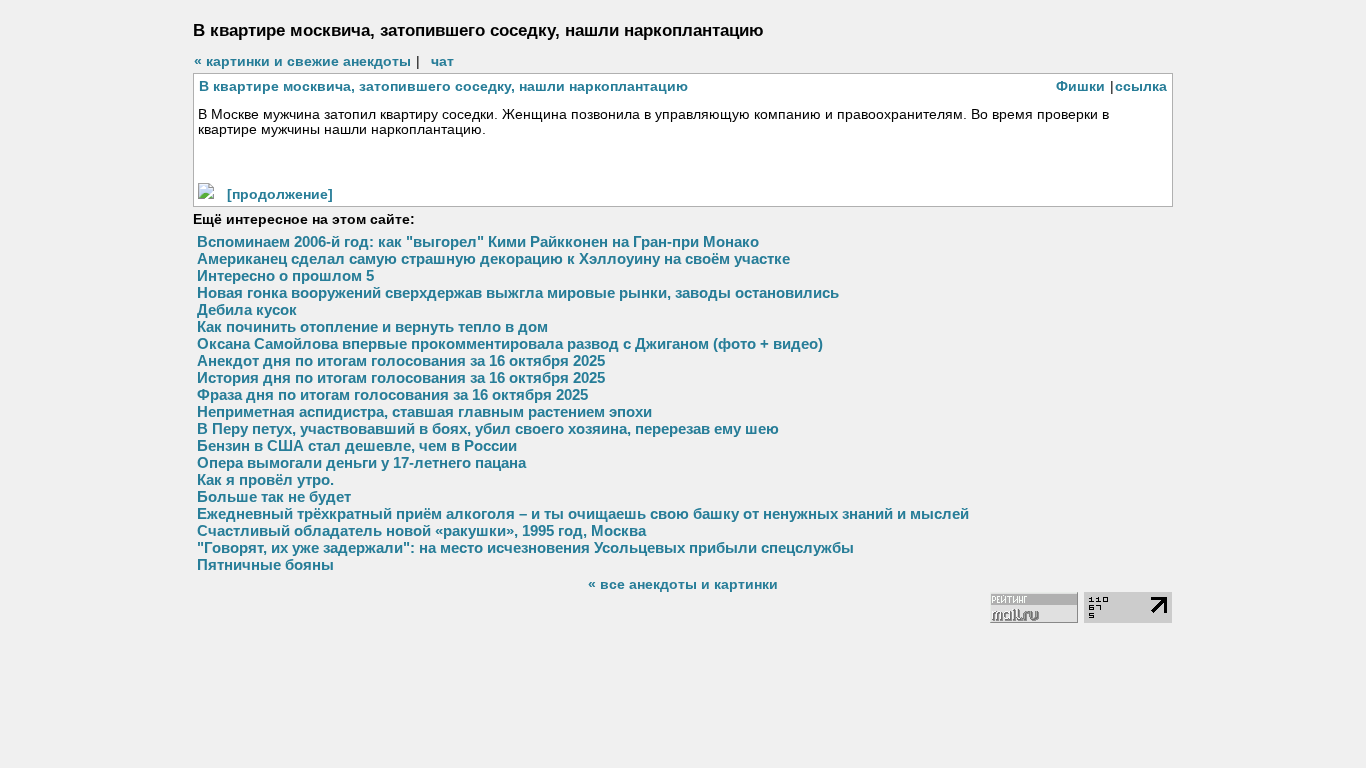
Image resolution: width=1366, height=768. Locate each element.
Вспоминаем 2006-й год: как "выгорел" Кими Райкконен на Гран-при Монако (478, 241)
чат (442, 61)
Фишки (1080, 86)
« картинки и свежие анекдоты (302, 61)
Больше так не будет (274, 496)
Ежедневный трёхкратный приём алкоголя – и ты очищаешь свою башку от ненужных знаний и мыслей (583, 513)
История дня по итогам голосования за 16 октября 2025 (401, 377)
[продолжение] (280, 194)
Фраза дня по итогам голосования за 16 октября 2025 (392, 394)
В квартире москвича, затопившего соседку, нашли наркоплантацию (443, 86)
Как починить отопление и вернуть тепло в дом (372, 326)
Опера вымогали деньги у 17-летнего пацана (361, 462)
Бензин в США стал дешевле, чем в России (357, 445)
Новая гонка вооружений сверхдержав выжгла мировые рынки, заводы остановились (518, 292)
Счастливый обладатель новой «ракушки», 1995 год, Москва (421, 530)
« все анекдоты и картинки (683, 584)
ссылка (1141, 86)
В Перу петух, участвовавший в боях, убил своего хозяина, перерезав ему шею (488, 428)
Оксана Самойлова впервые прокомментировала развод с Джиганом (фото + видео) (510, 343)
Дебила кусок (247, 309)
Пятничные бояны (265, 564)
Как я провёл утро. (265, 479)
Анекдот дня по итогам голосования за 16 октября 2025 (401, 360)
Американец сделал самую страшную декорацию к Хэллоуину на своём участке (493, 258)
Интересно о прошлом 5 (285, 275)
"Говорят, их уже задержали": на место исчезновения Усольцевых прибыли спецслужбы (525, 547)
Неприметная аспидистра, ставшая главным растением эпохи (424, 411)
